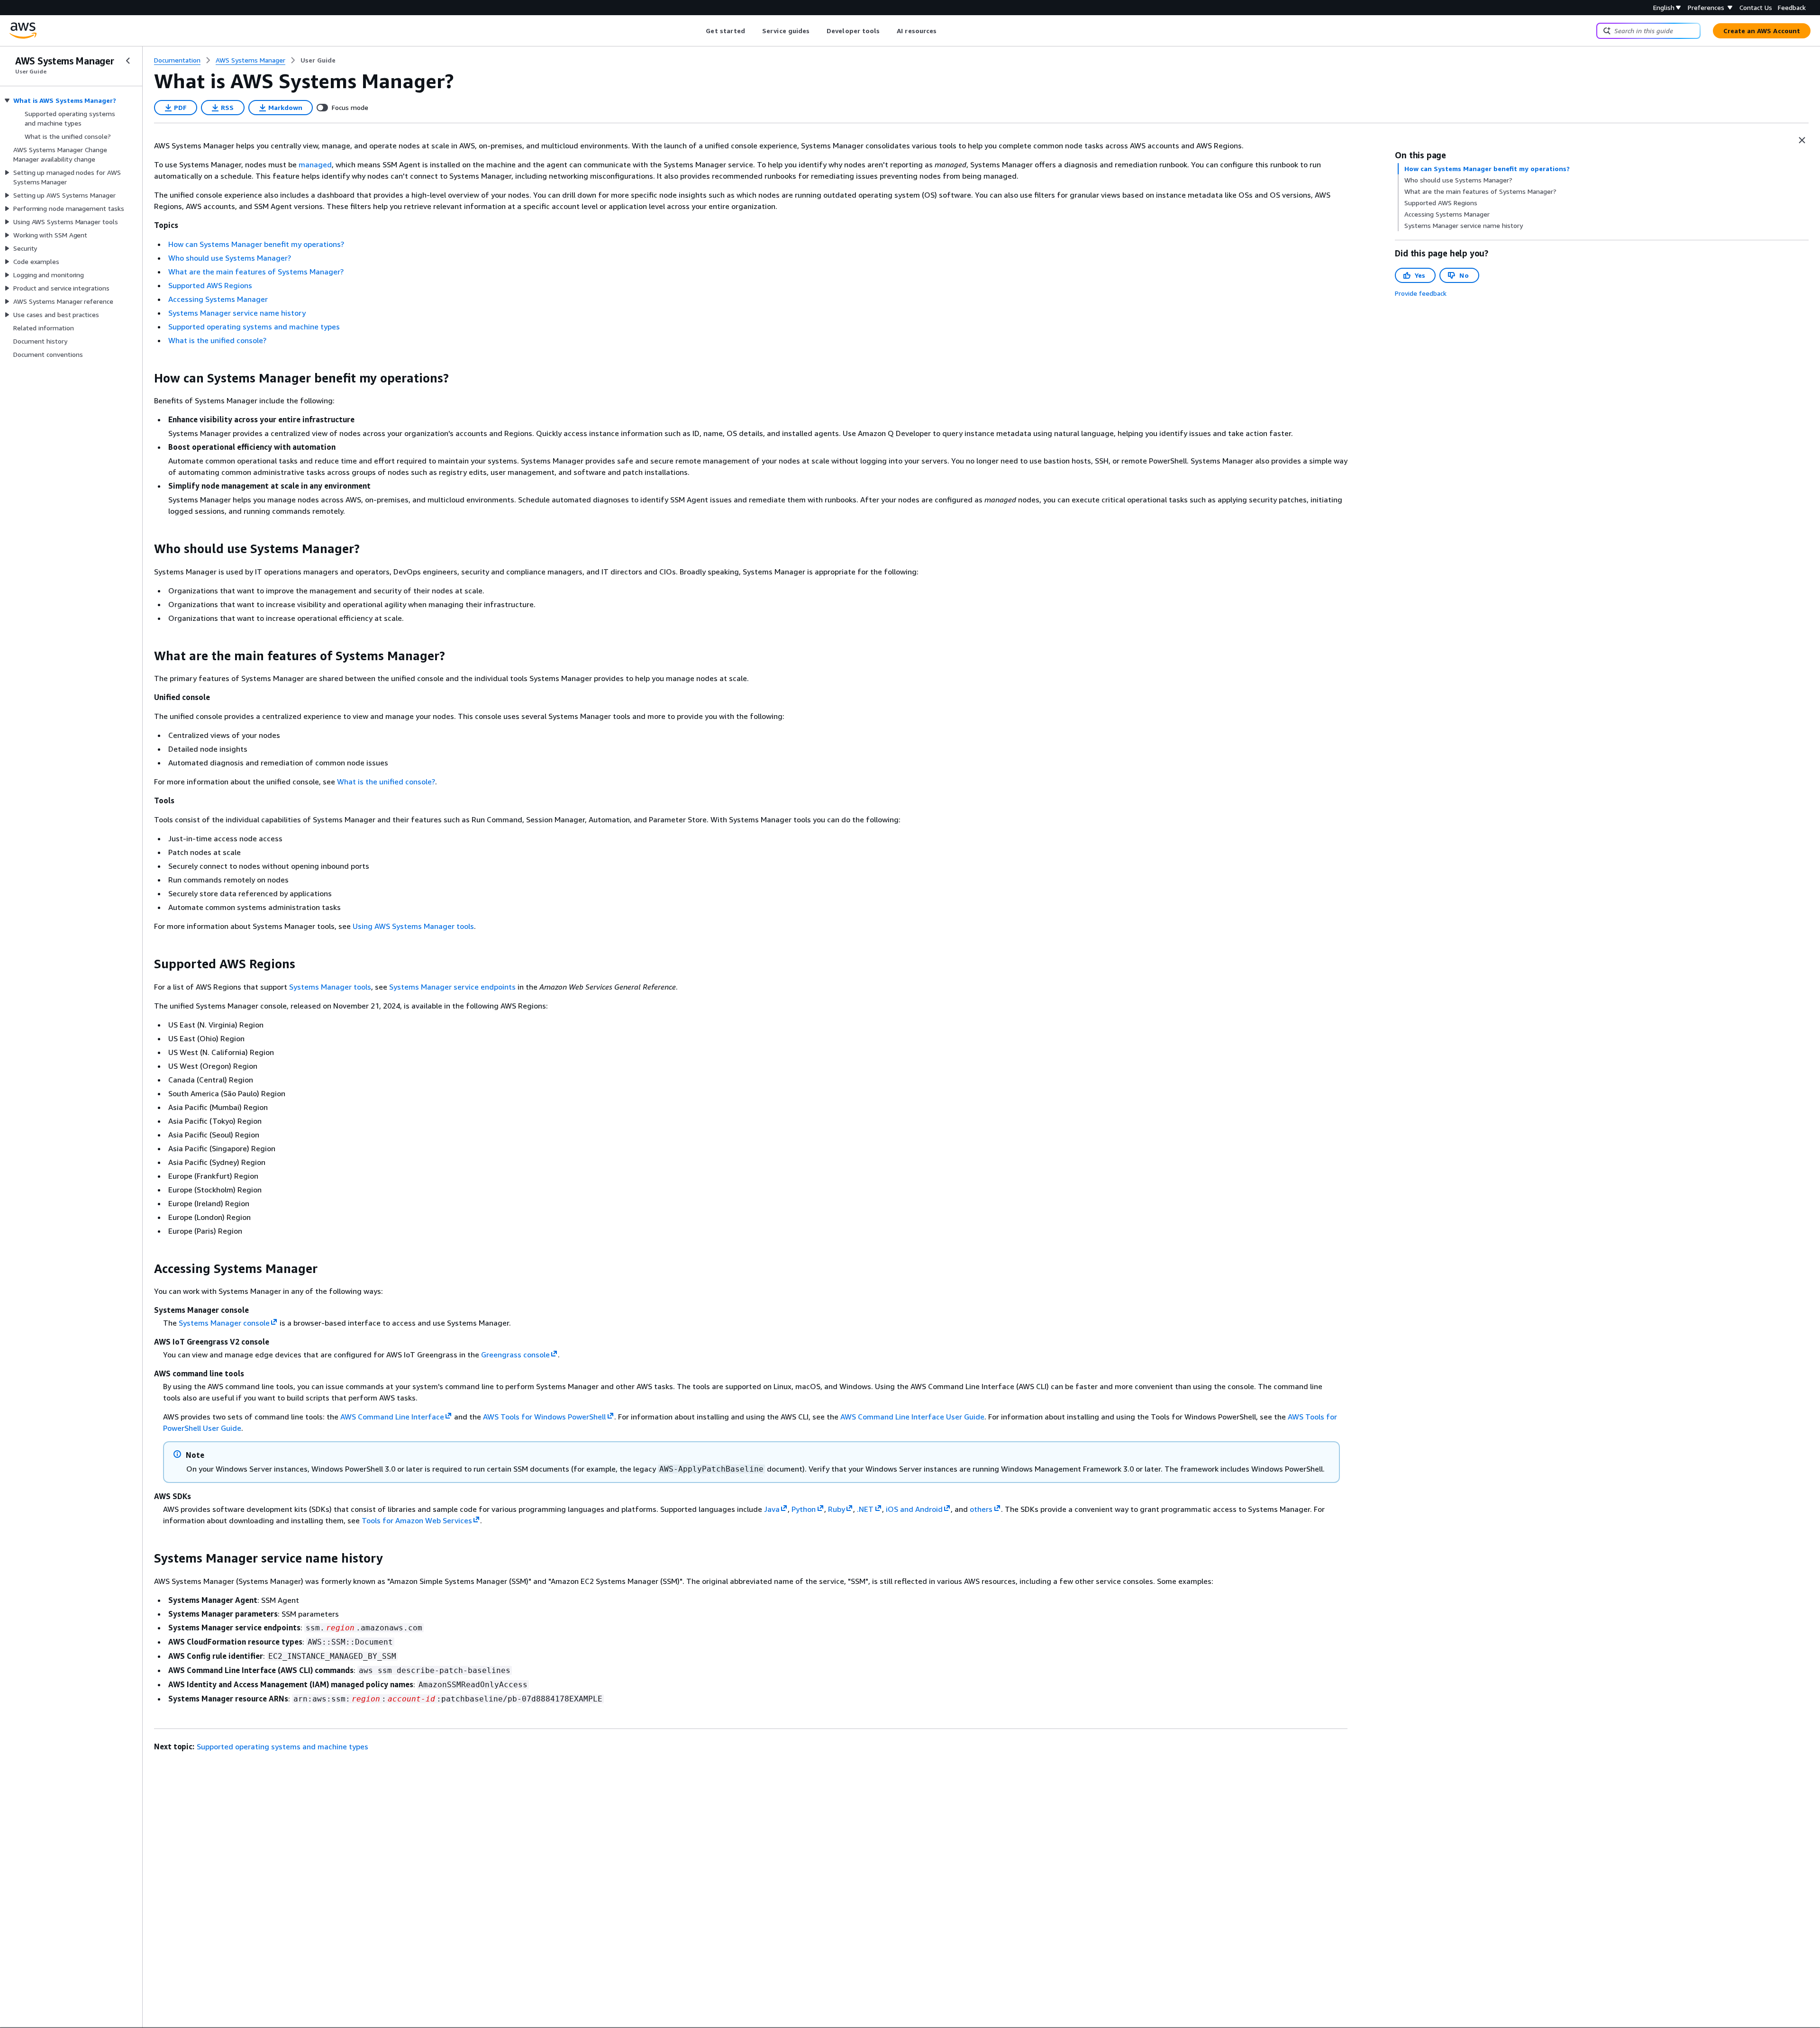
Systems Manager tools (330, 987)
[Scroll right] (944, 31)
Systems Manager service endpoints (452, 987)
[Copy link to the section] (146, 378)
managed (315, 164)
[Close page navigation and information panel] (1802, 140)
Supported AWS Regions (210, 285)
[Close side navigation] (128, 61)
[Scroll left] (699, 31)
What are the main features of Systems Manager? (256, 272)
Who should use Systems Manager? (230, 258)
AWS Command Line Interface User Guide (912, 1417)
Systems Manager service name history (237, 313)
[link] (318, 60)
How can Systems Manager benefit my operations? (256, 244)
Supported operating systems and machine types (254, 327)
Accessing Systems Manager (218, 299)
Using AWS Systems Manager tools (413, 926)
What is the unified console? (217, 340)
